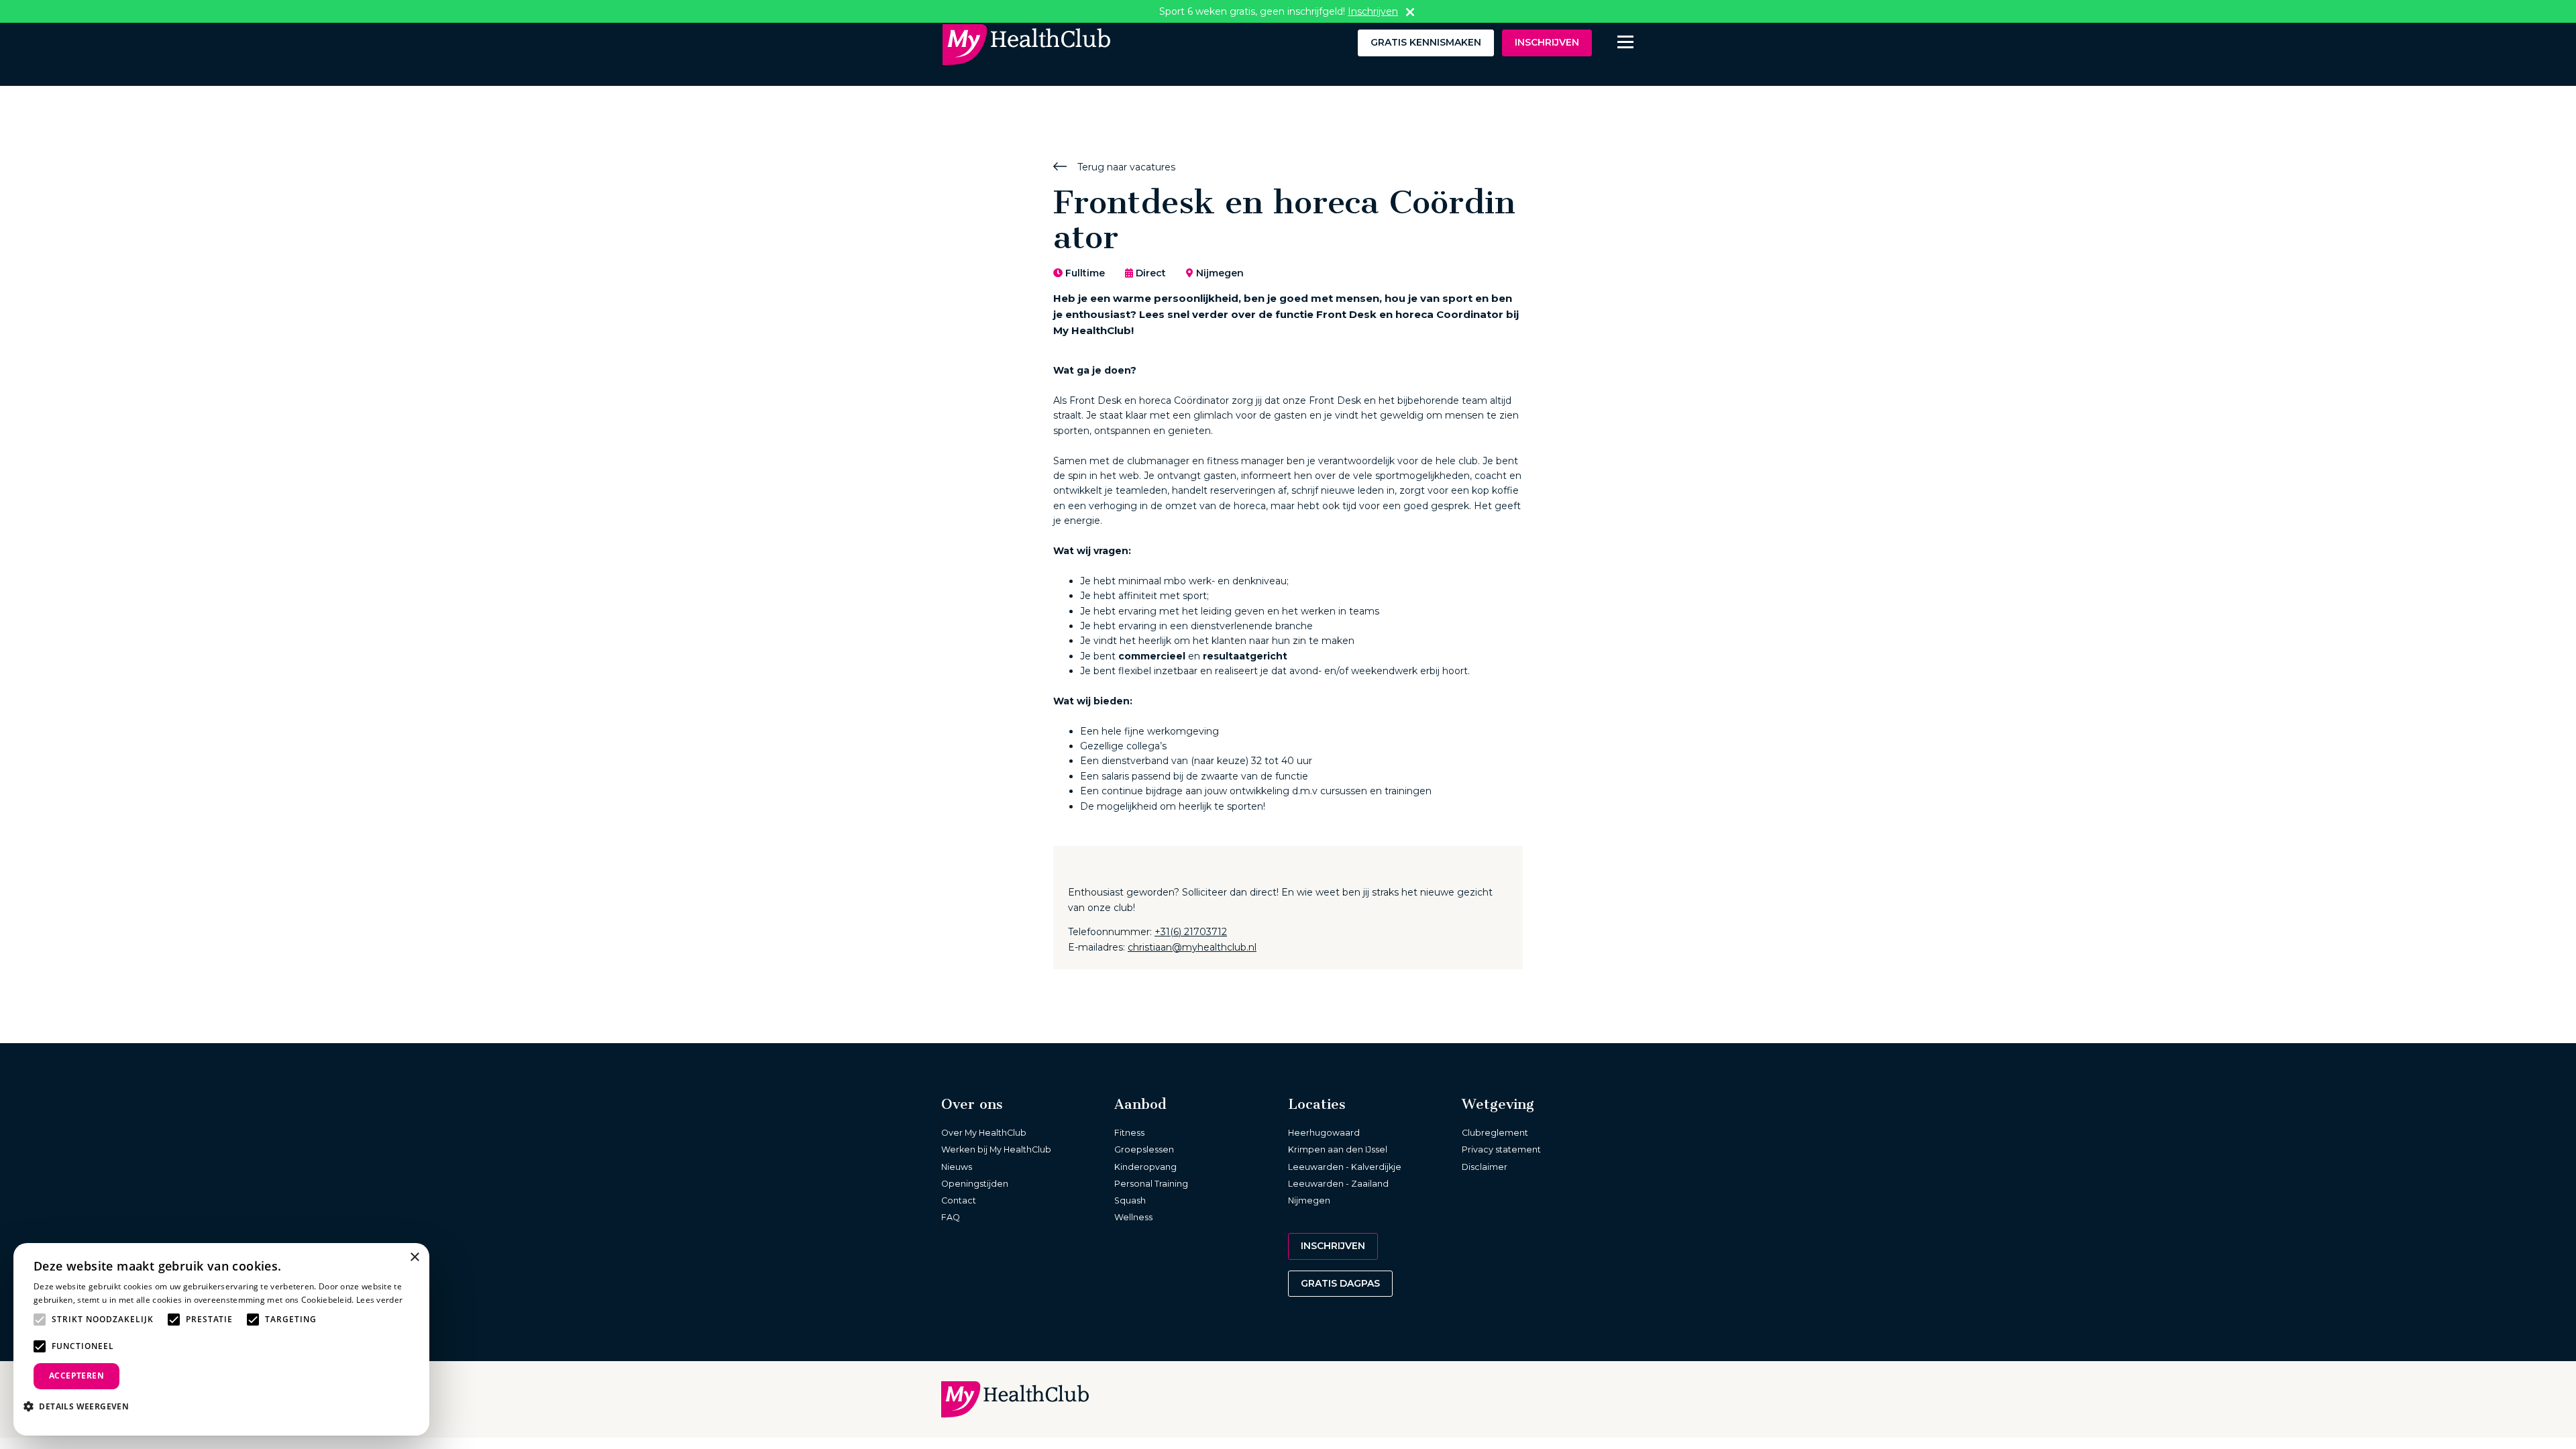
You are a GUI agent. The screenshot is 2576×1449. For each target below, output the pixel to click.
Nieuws (957, 1167)
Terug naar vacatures (1125, 167)
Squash (1130, 1200)
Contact (959, 1200)
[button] (81, 1406)
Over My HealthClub (984, 1133)
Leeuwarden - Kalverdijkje (1345, 1167)
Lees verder (379, 1300)
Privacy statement (1501, 1149)
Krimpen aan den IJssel (1338, 1149)
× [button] (414, 1257)
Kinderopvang (1145, 1167)
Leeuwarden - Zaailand (1338, 1184)
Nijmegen (1309, 1200)
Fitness (1129, 1133)
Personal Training (1151, 1184)
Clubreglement (1495, 1133)
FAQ (951, 1217)
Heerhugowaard (1324, 1133)
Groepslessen (1144, 1149)
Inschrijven (1547, 42)
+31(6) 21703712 (1191, 932)
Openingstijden (975, 1184)
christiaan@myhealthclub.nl (1192, 947)
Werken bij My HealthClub (996, 1149)
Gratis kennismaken (1426, 42)
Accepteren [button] (76, 1376)
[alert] (221, 1339)
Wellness (1133, 1217)
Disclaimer (1485, 1167)
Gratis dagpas (1340, 1283)
